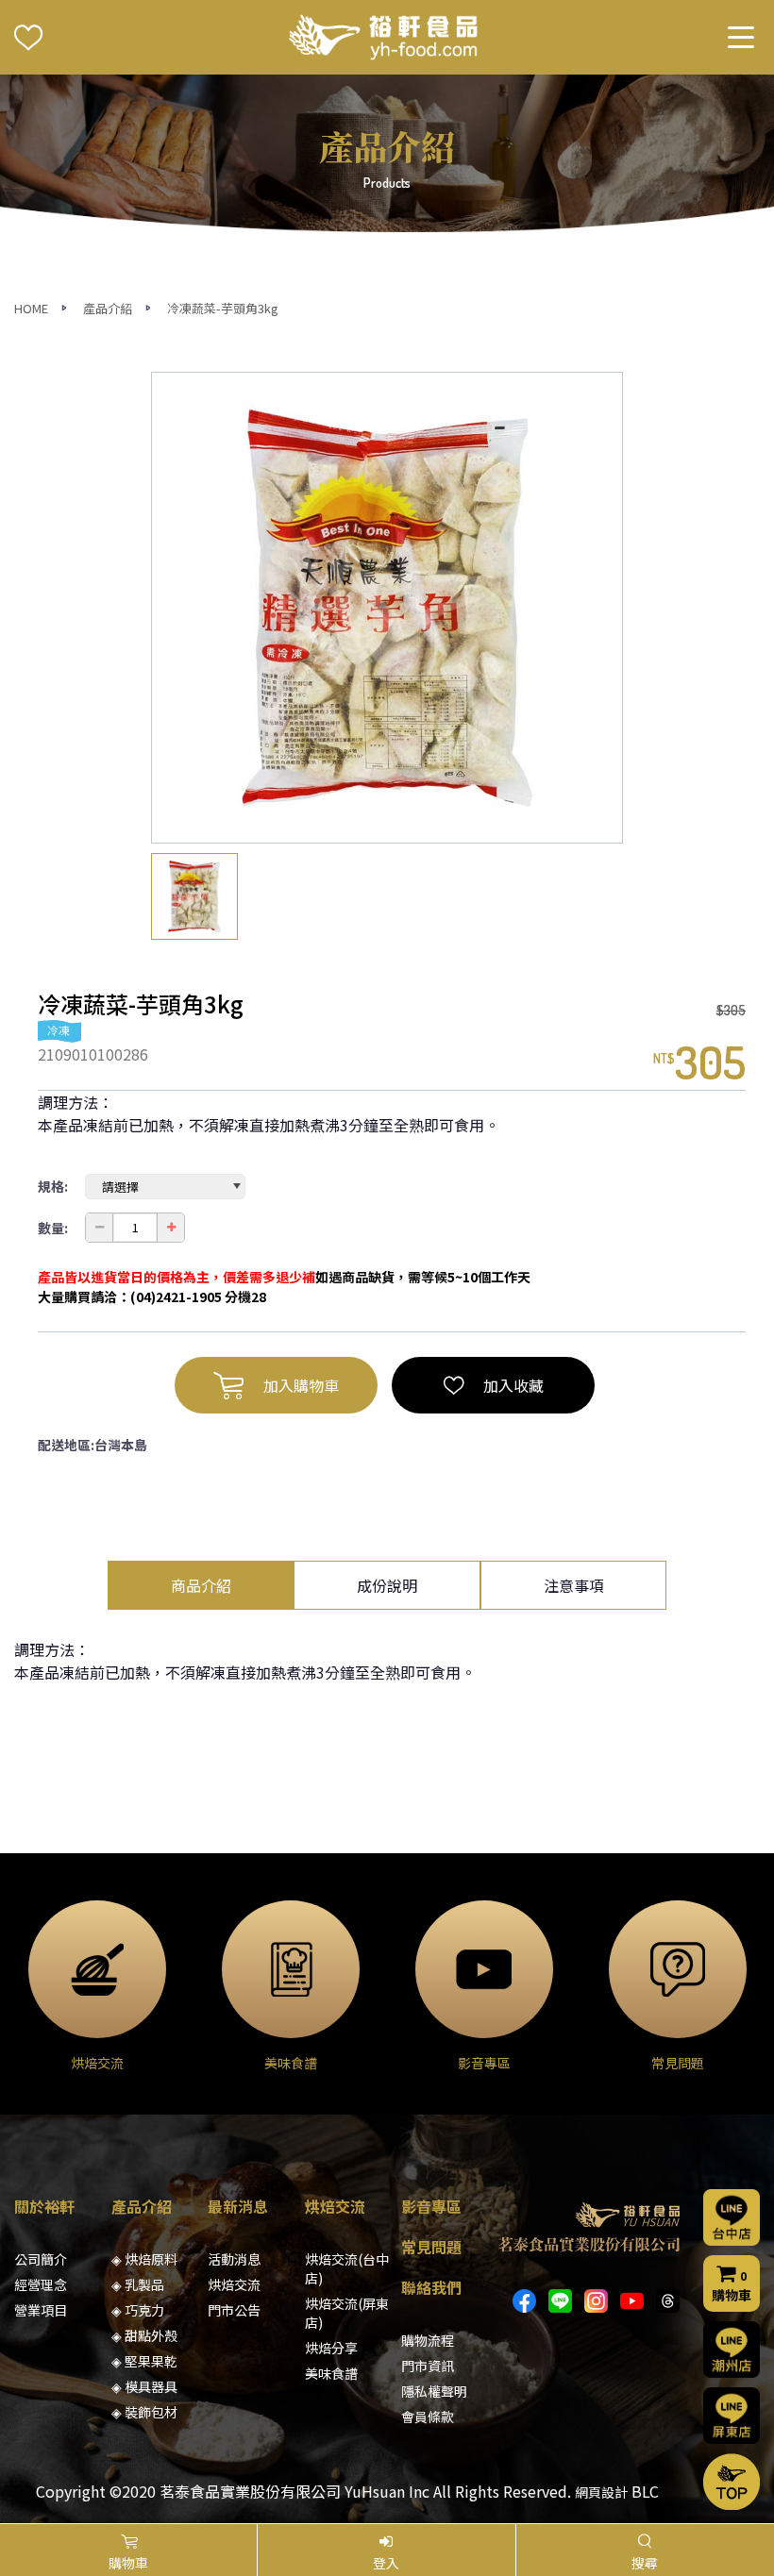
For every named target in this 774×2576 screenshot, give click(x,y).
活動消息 (234, 2259)
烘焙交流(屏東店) (347, 2313)
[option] (387, 608)
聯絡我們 (431, 2287)
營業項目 (41, 2310)
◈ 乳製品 (138, 2284)
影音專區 (431, 2206)
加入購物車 (301, 1385)
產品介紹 (108, 308)
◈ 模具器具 (144, 2386)
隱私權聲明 (434, 2391)
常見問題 (431, 2247)
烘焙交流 (234, 2284)
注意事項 (574, 1585)
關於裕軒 (44, 2206)
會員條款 (428, 2417)
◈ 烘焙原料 (144, 2259)
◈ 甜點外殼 (144, 2335)
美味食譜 (331, 2373)
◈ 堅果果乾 (144, 2361)
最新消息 (238, 2206)
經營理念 (41, 2284)
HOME (31, 308)
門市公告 (234, 2310)
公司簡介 (41, 2259)
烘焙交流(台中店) (347, 2268)
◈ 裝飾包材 (144, 2412)
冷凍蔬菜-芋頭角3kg (223, 308)
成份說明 (387, 1585)
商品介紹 (201, 1585)
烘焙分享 (331, 2348)
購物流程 (428, 2340)
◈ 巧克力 (138, 2310)
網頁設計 (601, 2492)
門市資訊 (428, 2366)
